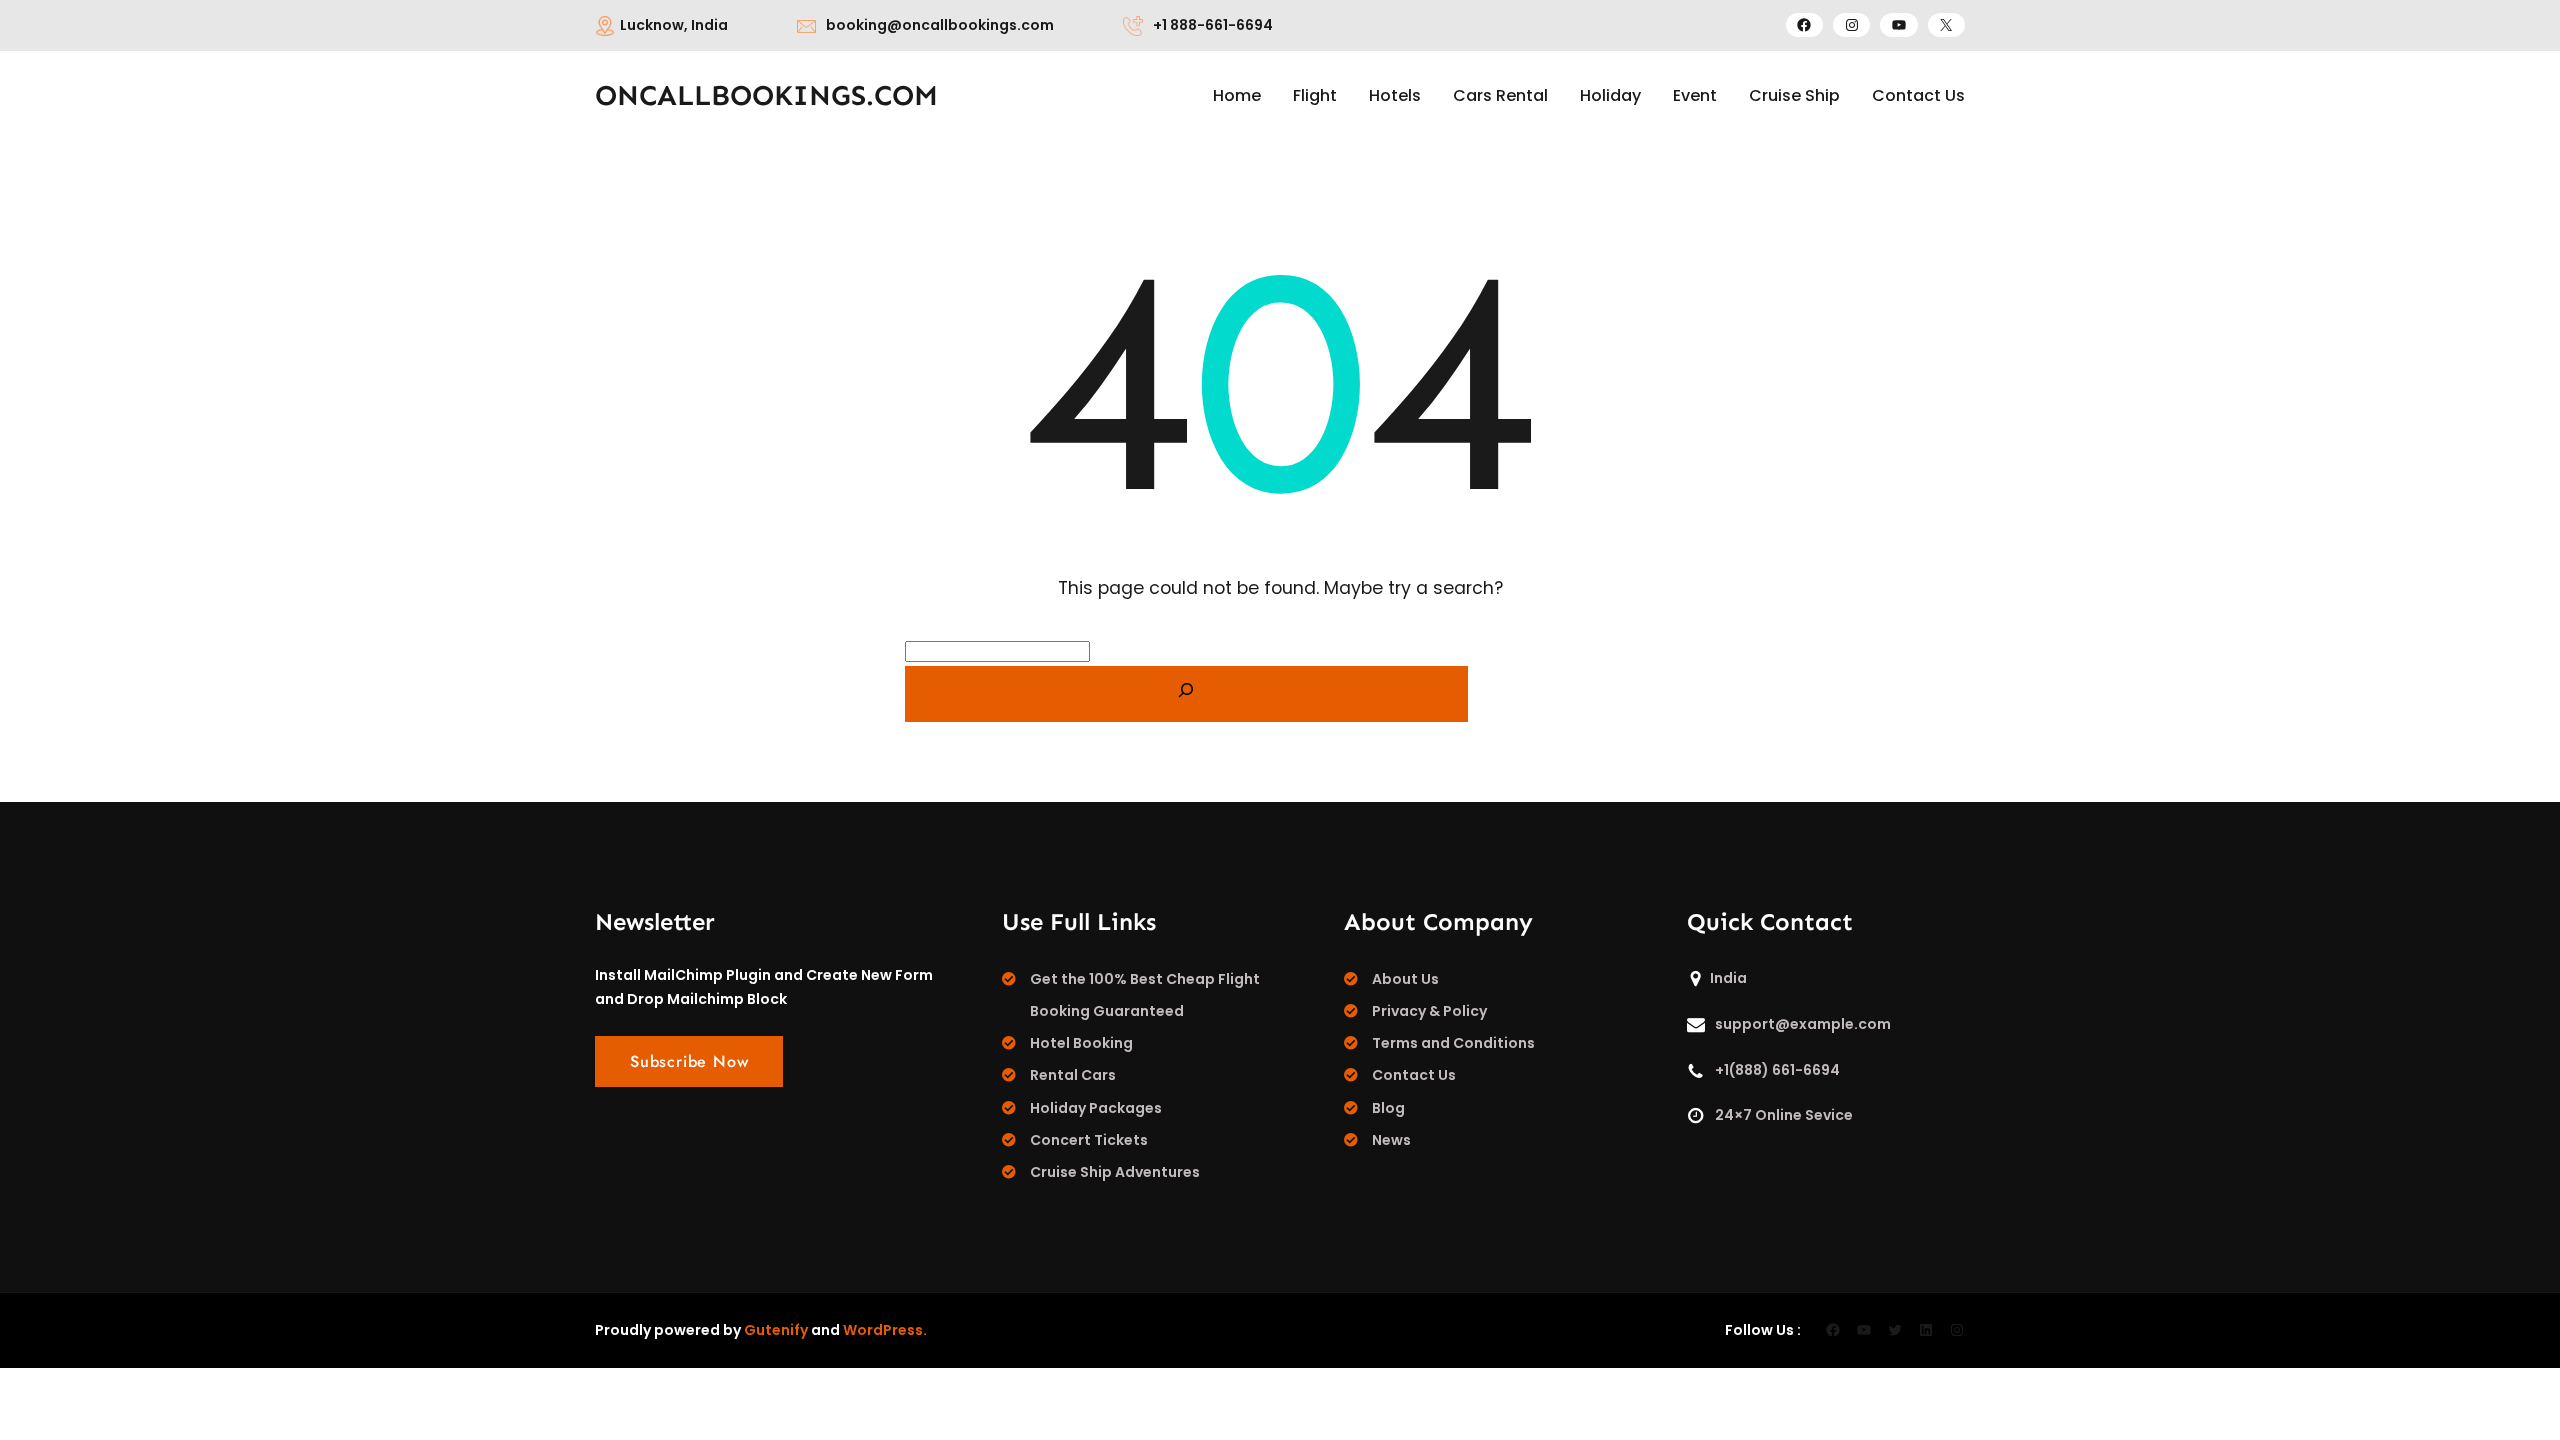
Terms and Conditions (1453, 1043)
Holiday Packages (1096, 1108)
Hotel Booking (1081, 1043)
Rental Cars (1073, 1075)
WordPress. (885, 1330)
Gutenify (776, 1330)
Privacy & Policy (1429, 1011)
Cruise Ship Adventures (1115, 1172)
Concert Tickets (1089, 1140)
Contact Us (1414, 1075)
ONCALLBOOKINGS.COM (766, 95)
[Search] (1186, 694)
